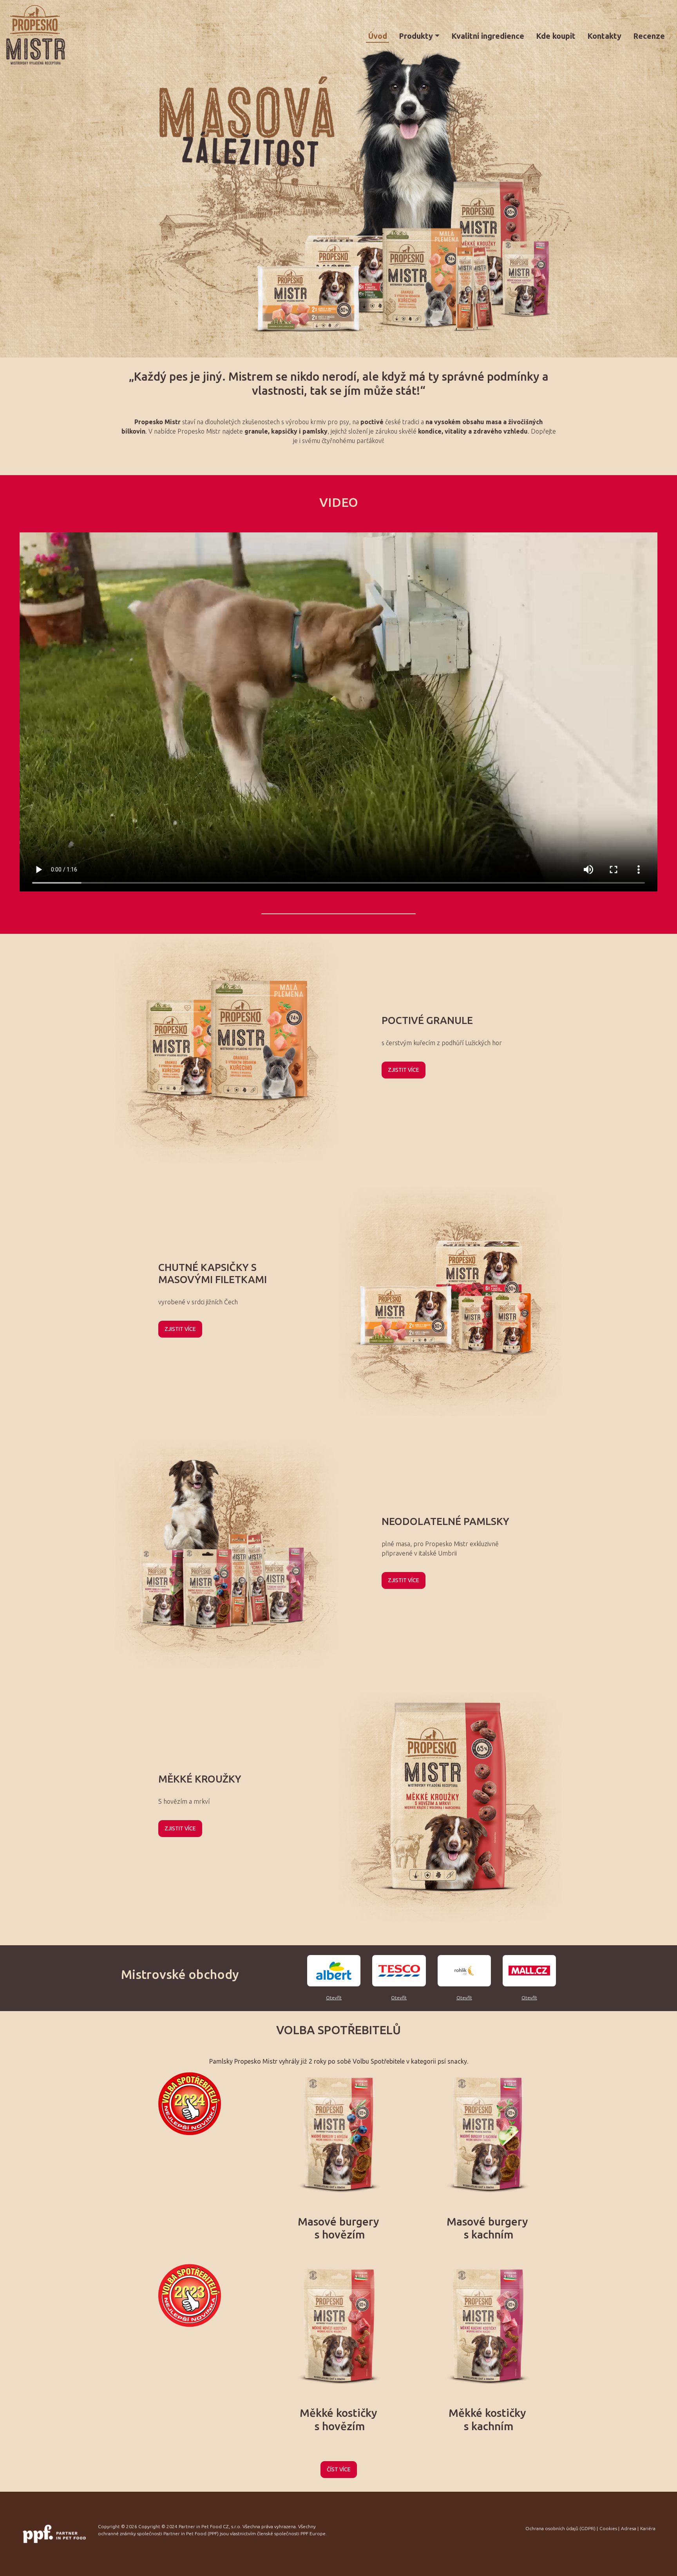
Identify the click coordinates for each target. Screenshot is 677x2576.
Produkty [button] (416, 36)
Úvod (378, 36)
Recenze (649, 36)
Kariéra (648, 2528)
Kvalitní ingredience (488, 36)
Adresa (629, 2528)
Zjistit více (404, 1070)
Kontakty (604, 36)
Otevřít (334, 1998)
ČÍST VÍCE (339, 2469)
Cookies (608, 2528)
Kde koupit (556, 36)
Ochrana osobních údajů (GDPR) (560, 2528)
